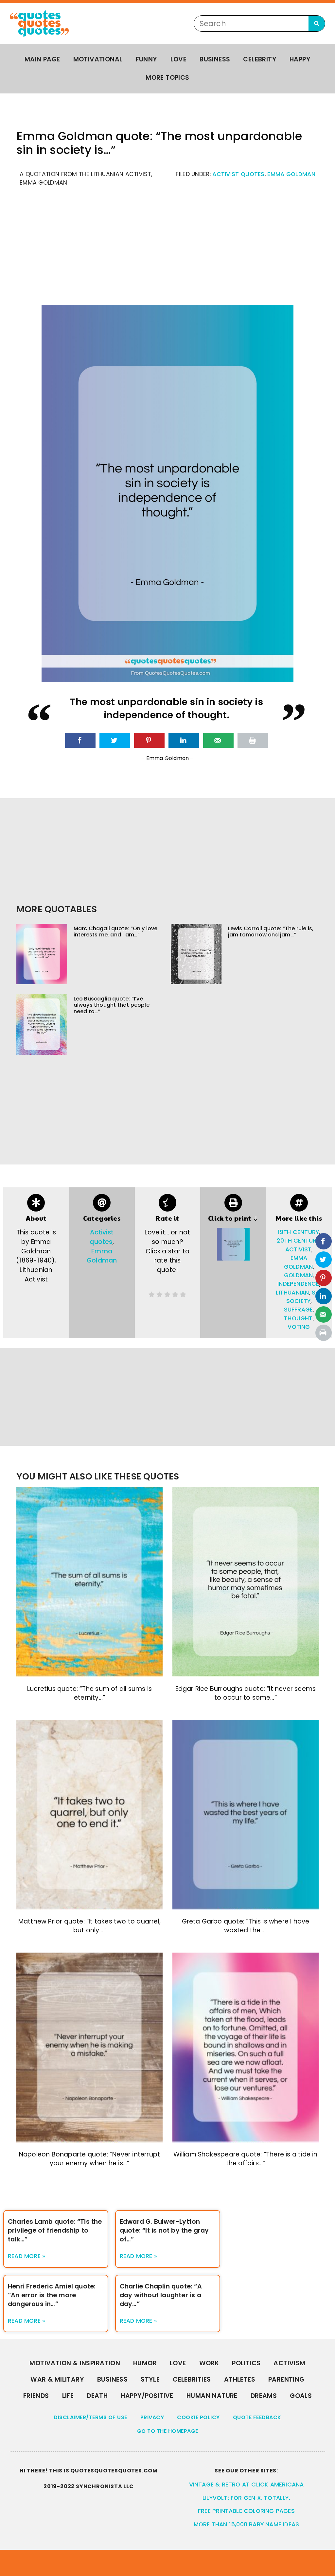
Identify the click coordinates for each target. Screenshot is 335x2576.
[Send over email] (218, 740)
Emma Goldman (291, 174)
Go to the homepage (168, 2431)
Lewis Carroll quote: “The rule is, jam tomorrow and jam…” (271, 932)
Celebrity (260, 59)
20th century (298, 1241)
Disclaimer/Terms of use (90, 2417)
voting (299, 1327)
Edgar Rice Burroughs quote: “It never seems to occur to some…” (246, 1693)
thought (298, 1318)
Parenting (286, 2379)
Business (215, 59)
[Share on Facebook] (80, 740)
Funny (147, 59)
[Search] (317, 24)
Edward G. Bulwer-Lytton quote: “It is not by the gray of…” (164, 2230)
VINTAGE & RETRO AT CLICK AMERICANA (247, 2485)
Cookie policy (198, 2417)
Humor (145, 2363)
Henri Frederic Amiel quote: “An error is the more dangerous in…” (52, 2295)
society (298, 1301)
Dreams (264, 2396)
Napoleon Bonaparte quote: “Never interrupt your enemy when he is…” (89, 2159)
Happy (300, 59)
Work (209, 2363)
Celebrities (192, 2379)
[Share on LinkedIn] (184, 740)
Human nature (212, 2396)
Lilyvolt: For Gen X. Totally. (246, 2498)
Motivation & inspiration (75, 2363)
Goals (301, 2396)
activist (299, 1249)
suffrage (299, 1310)
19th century (298, 1232)
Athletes (240, 2379)
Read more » (26, 2256)
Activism (289, 2363)
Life (68, 2396)
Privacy (152, 2417)
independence (298, 1284)
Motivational (98, 59)
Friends (36, 2396)
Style (150, 2379)
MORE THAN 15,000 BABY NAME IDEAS (246, 2524)
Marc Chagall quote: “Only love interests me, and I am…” (116, 932)
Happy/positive (147, 2396)
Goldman (298, 1275)
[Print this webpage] (253, 740)
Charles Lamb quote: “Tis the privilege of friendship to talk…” (55, 2230)
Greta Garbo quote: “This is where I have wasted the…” (246, 1926)
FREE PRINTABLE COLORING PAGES (246, 2511)
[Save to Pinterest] (149, 740)
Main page (42, 59)
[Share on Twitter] (115, 740)
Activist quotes (238, 174)
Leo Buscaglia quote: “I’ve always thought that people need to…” (112, 1005)
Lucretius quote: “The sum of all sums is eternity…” (89, 1693)
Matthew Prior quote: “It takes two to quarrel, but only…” (89, 1926)
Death (97, 2396)
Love (179, 59)
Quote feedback (257, 2417)
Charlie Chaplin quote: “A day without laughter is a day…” (161, 2295)
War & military (57, 2379)
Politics (246, 2363)
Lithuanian (292, 1293)
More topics (167, 78)
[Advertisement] (167, 249)
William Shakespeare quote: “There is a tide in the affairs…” (245, 2159)
